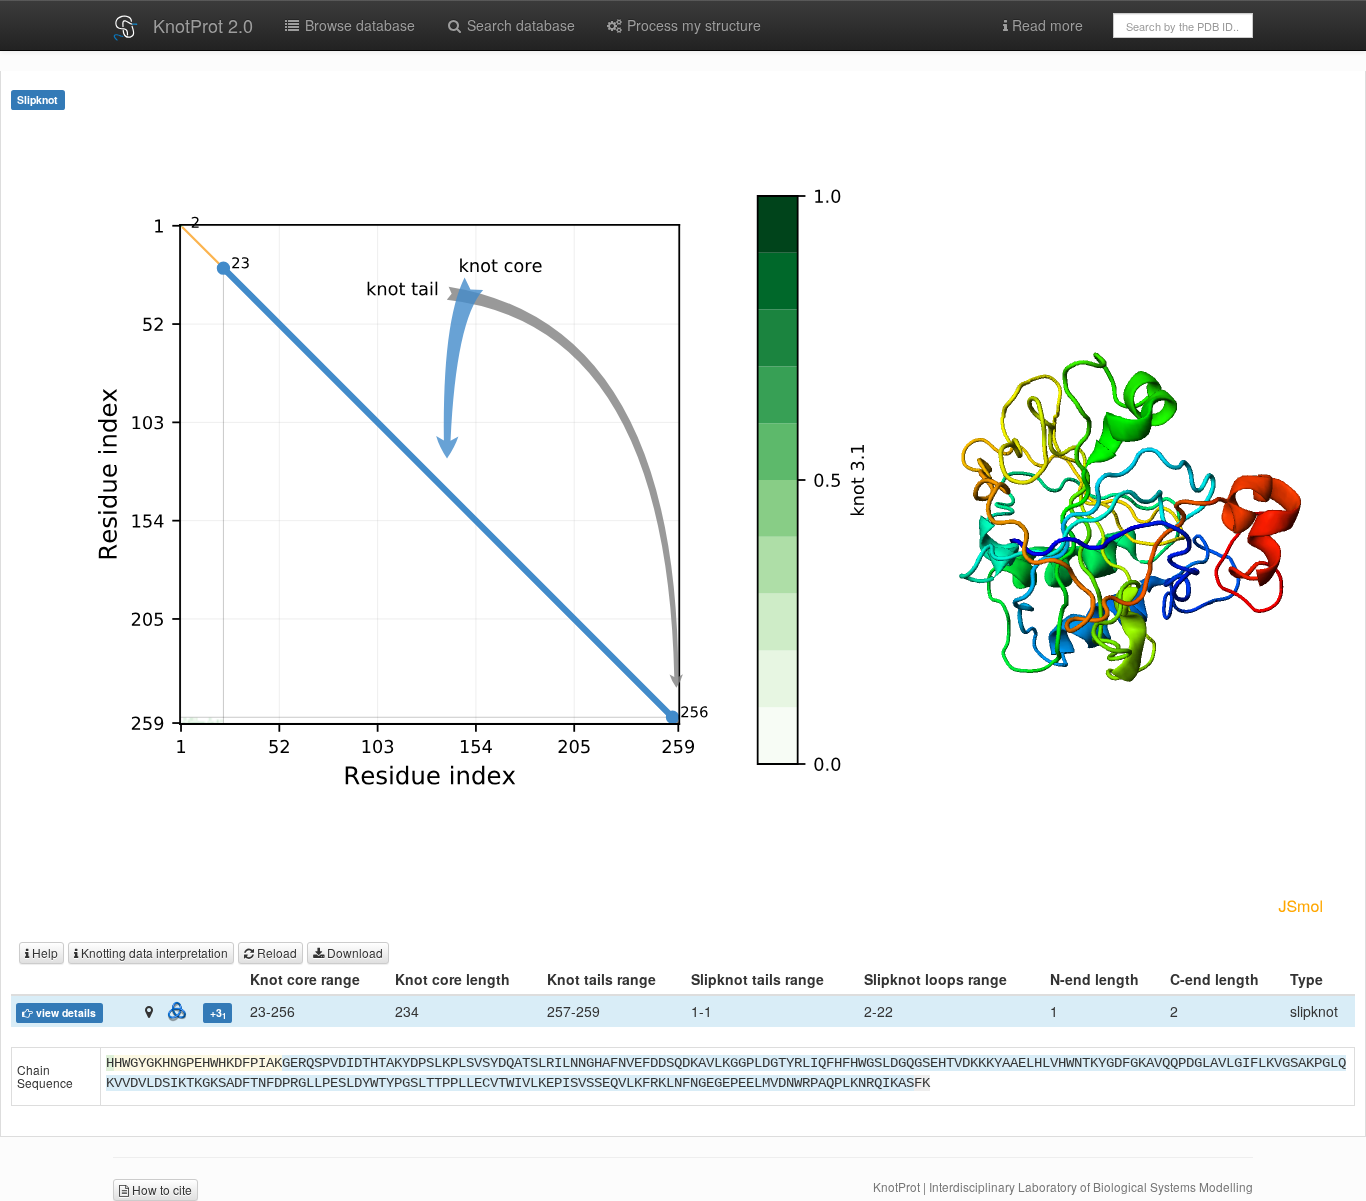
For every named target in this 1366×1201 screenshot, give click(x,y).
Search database (519, 25)
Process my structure (692, 25)
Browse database (358, 25)
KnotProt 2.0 (203, 25)
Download (353, 952)
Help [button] (43, 952)
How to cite (160, 1189)
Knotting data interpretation (153, 952)
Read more (1045, 25)
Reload (275, 952)
